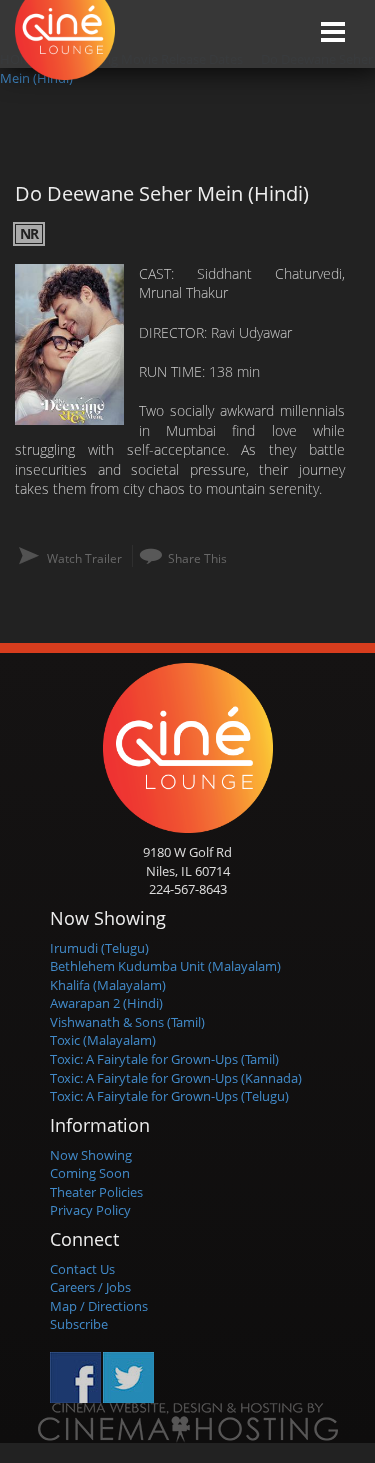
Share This (197, 558)
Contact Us (82, 1269)
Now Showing (91, 1155)
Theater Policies (96, 1192)
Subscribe (79, 1324)
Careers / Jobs (90, 1287)
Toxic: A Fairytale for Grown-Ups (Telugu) (169, 1096)
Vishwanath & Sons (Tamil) (127, 1022)
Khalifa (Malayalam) (108, 985)
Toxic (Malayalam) (103, 1040)
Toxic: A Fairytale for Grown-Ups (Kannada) (176, 1078)
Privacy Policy (90, 1210)
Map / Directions (99, 1306)
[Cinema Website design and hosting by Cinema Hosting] (188, 1422)
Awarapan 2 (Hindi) (106, 1003)
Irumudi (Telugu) (99, 948)
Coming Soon (90, 1173)
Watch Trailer (84, 558)
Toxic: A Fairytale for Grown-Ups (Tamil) (164, 1059)
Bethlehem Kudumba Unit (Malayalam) (165, 966)
